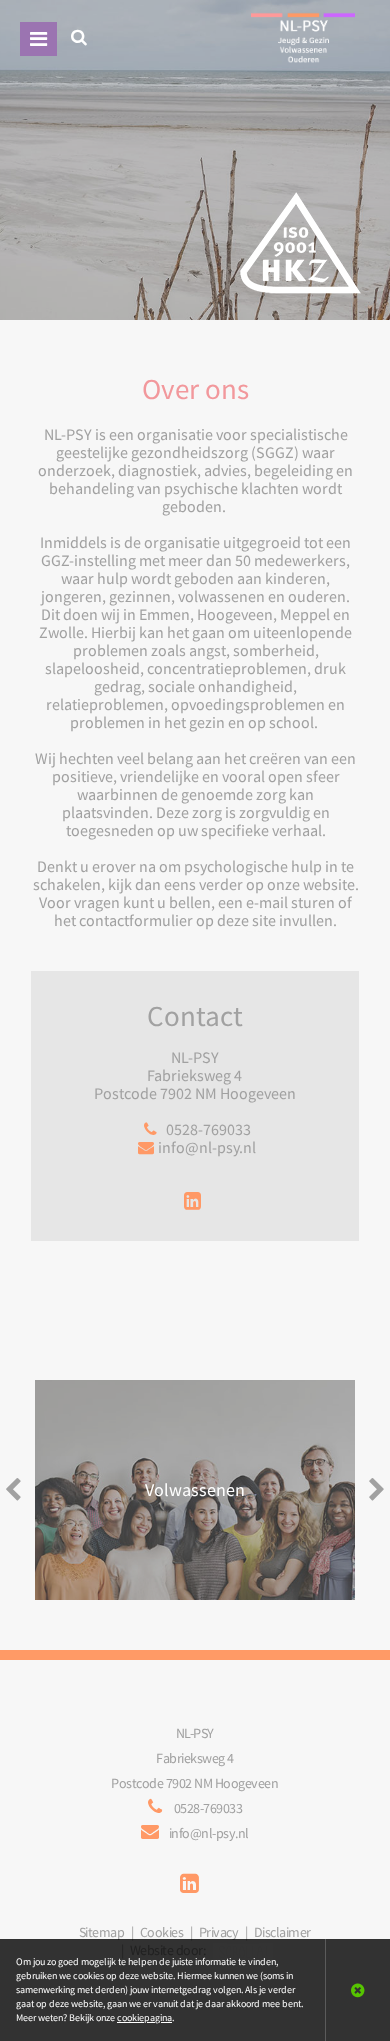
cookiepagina (144, 2017)
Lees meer (195, 1490)
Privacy (219, 1932)
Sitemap (102, 1932)
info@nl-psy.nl (207, 1147)
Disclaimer (282, 1932)
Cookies (162, 1932)
